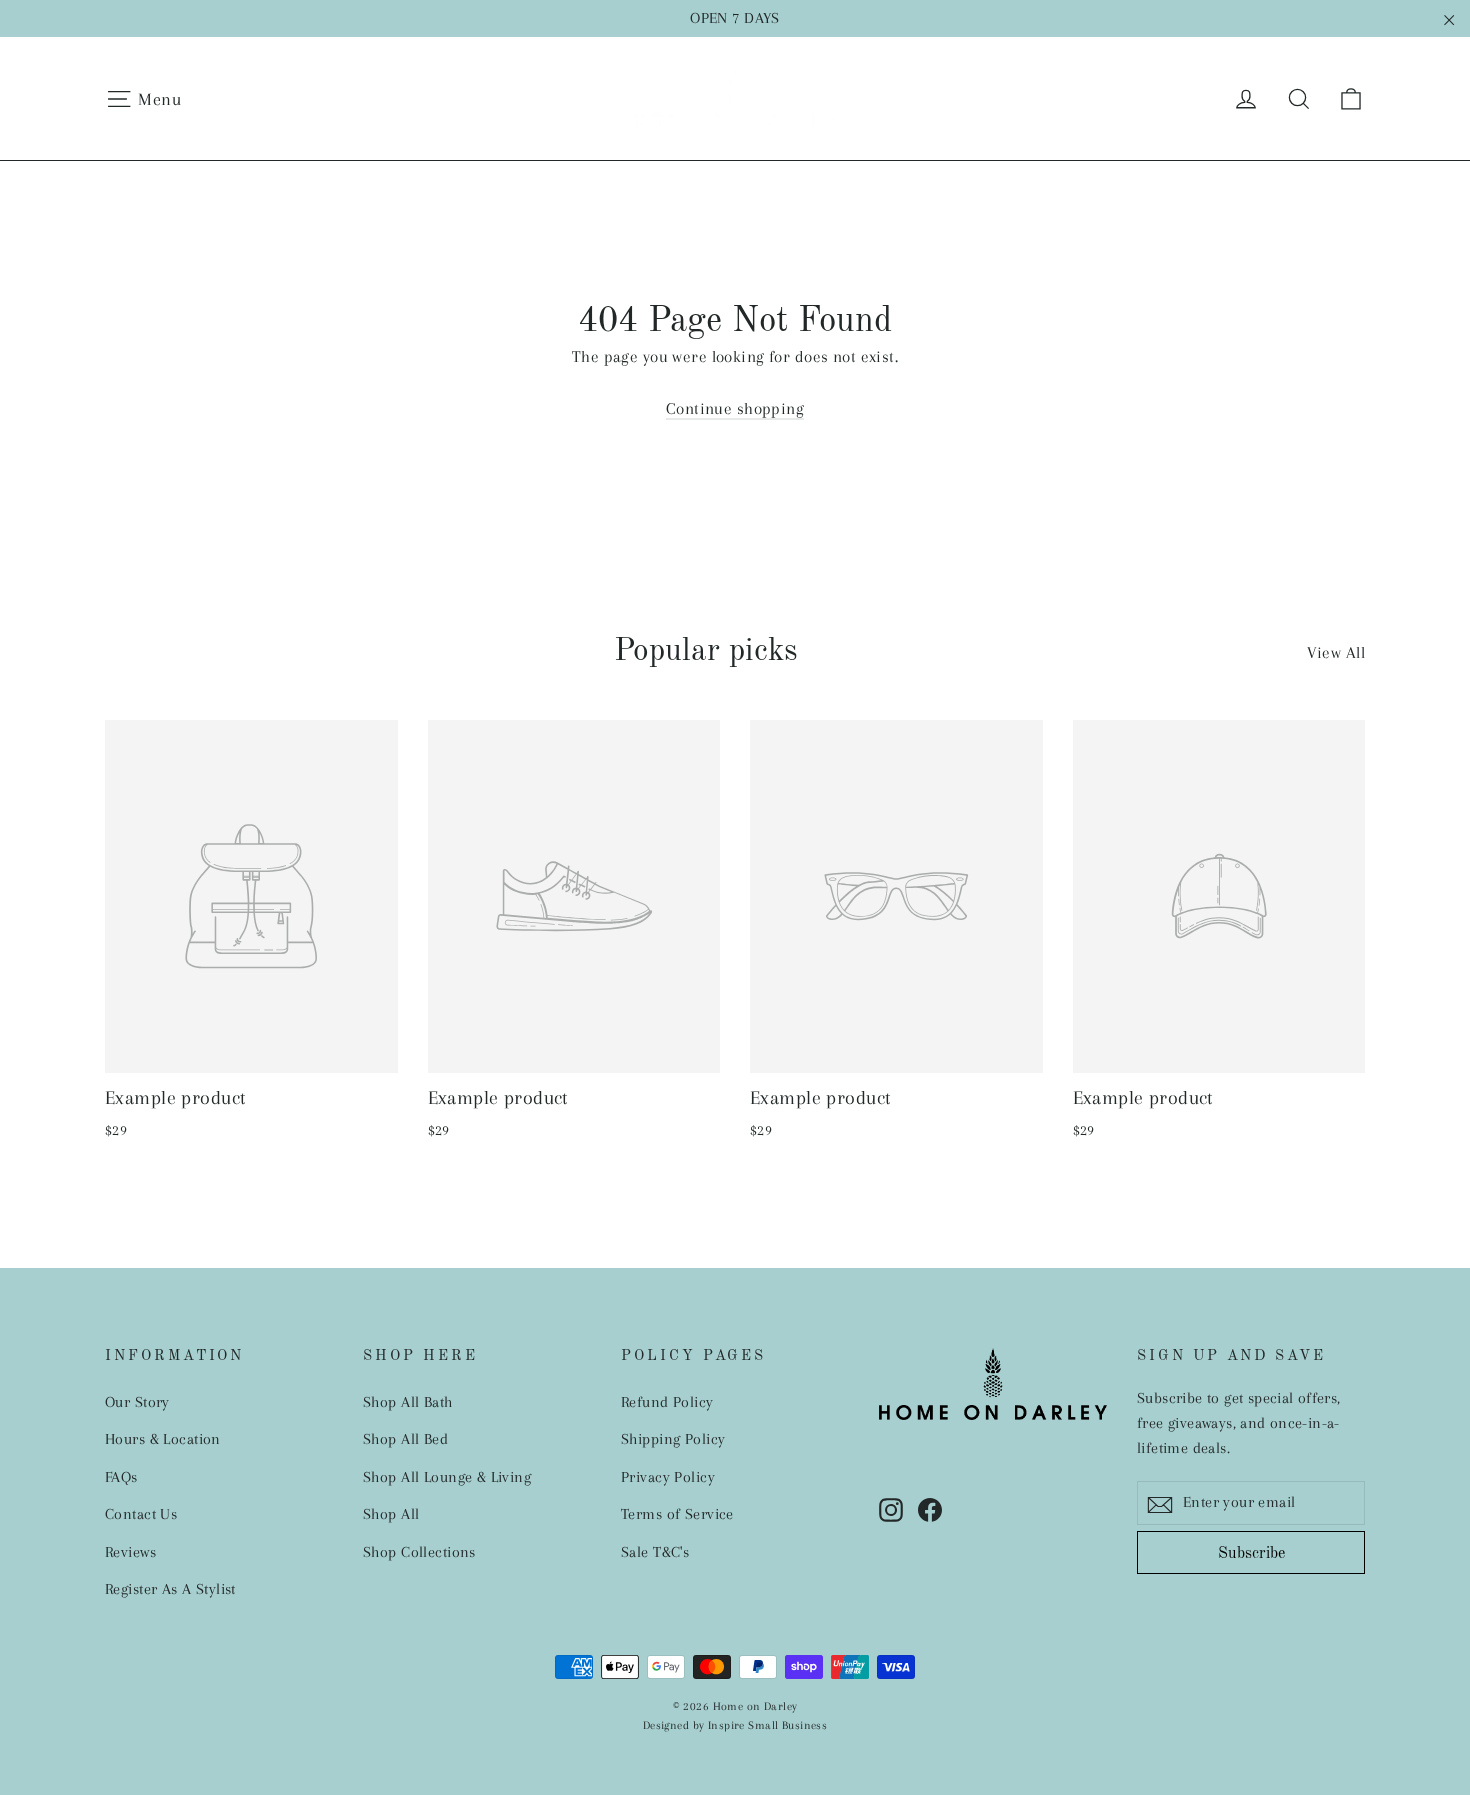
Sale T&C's (655, 1552)
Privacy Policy (668, 1477)
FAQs (121, 1477)
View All (1336, 652)
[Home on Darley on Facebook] (930, 1508)
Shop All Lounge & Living (447, 1477)
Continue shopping (735, 408)
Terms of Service (677, 1514)
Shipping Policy (673, 1439)
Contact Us (141, 1514)
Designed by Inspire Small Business (735, 1725)
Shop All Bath (408, 1402)
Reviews (130, 1552)
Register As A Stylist (170, 1589)
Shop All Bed (405, 1439)
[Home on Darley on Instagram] (891, 1508)
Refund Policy (667, 1402)
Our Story (137, 1402)
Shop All (391, 1514)
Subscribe (1251, 1554)
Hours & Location (163, 1439)
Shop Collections (419, 1552)
